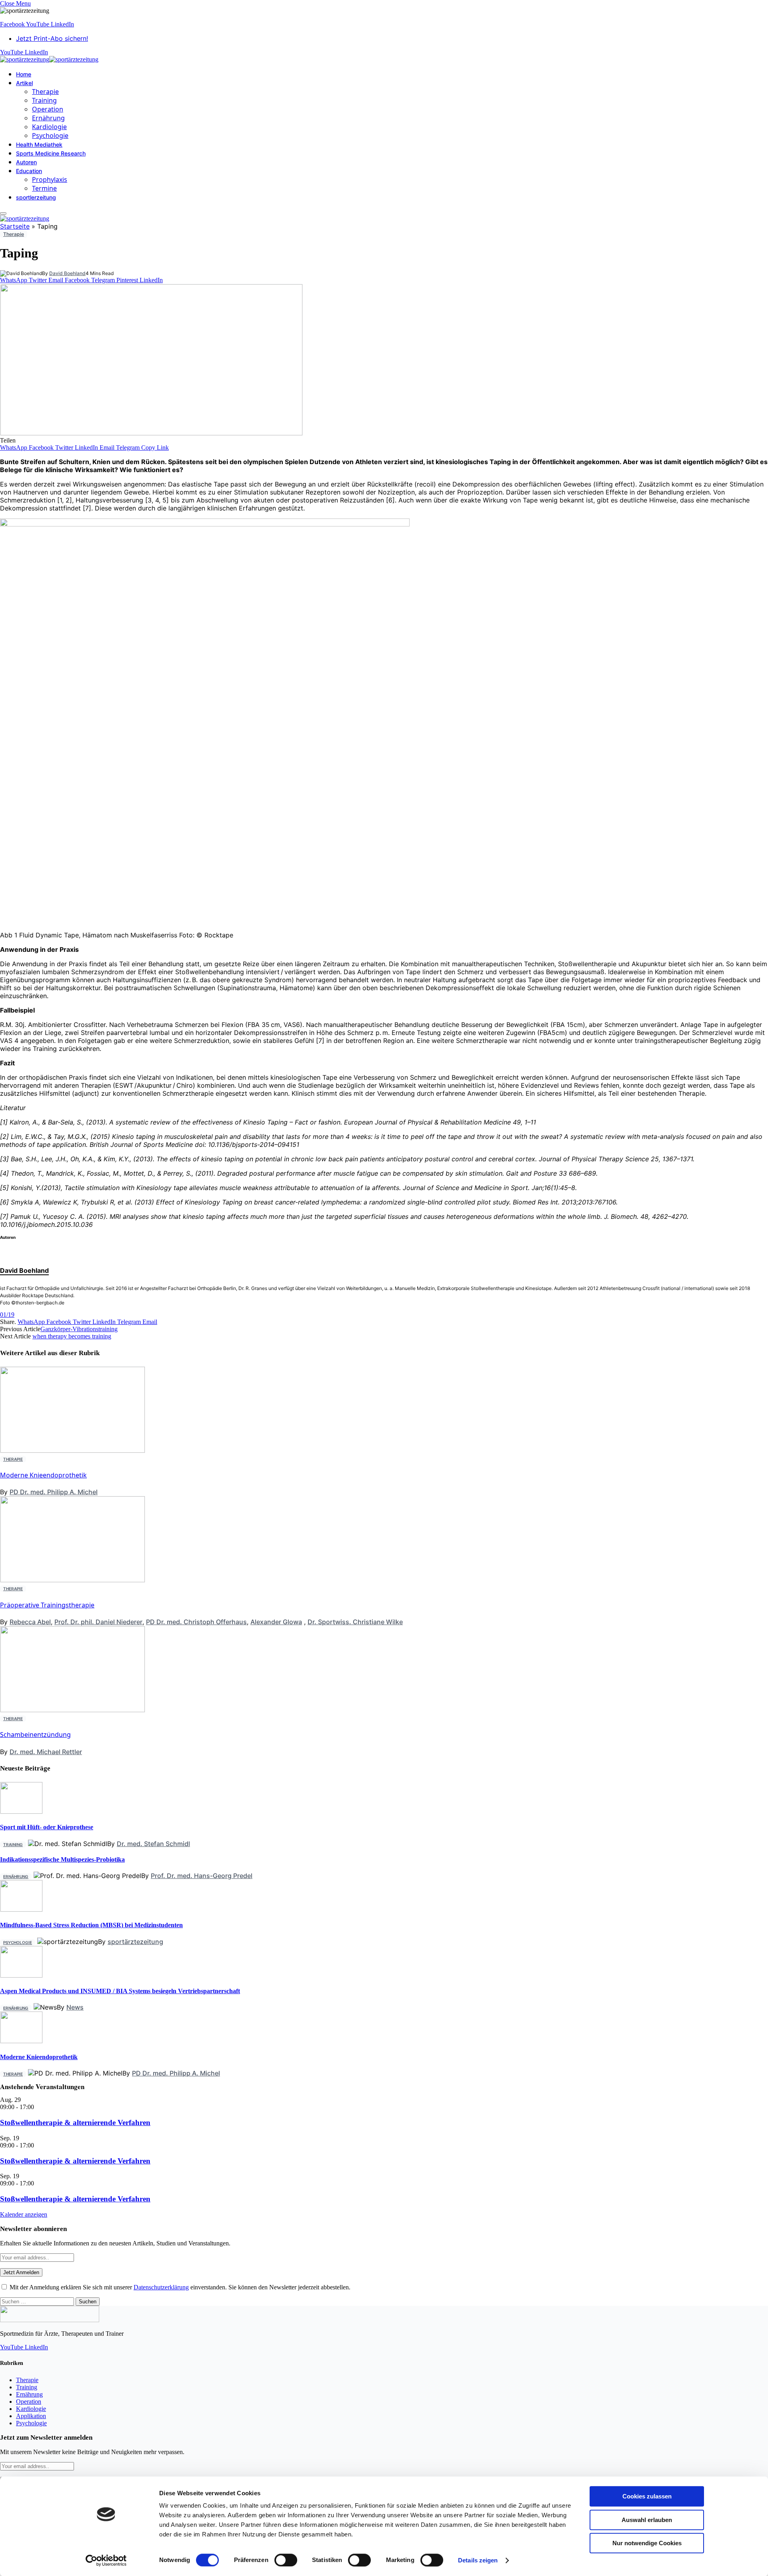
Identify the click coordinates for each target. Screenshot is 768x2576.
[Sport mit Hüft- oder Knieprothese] (21, 1811)
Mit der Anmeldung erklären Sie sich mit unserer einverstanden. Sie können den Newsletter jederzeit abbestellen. (179, 2287)
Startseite (15, 226)
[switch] (286, 2560)
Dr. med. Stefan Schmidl (153, 1844)
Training (44, 100)
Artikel (24, 83)
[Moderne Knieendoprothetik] (21, 2041)
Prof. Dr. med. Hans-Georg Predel (202, 1876)
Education (29, 171)
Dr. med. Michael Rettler (46, 1752)
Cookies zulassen (647, 2496)
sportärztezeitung (135, 1942)
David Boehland (67, 273)
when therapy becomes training (72, 1336)
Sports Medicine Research (51, 153)
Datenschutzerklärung (161, 2287)
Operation (48, 109)
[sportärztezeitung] (49, 59)
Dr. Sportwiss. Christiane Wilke (355, 1622)
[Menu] (3, 213)
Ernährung (48, 118)
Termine (44, 188)
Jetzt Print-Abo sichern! (52, 38)
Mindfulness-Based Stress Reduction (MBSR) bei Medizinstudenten (91, 1925)
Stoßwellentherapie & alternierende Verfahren (75, 2122)
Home (24, 74)
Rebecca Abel (30, 1622)
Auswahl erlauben (647, 2520)
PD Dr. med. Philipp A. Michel (54, 1492)
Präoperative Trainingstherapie (47, 1605)
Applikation (31, 2416)
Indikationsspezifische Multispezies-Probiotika (62, 1859)
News (75, 2007)
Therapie (45, 92)
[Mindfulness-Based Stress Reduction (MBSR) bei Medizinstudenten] (21, 1909)
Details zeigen (478, 2560)
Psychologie (50, 136)
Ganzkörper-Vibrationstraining (79, 1329)
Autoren (26, 162)
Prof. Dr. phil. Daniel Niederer (98, 1622)
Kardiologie (49, 127)
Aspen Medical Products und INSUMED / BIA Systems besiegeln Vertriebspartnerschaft (120, 1991)
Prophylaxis (50, 179)
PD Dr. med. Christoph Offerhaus (196, 1622)
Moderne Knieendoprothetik (43, 1475)
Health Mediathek (39, 145)
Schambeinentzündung (35, 1735)
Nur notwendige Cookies (647, 2543)
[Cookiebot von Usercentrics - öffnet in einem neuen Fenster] (106, 2560)
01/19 (7, 1315)
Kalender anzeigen (24, 2214)
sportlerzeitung (36, 197)
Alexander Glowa (276, 1622)
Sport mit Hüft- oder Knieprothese (47, 1827)
